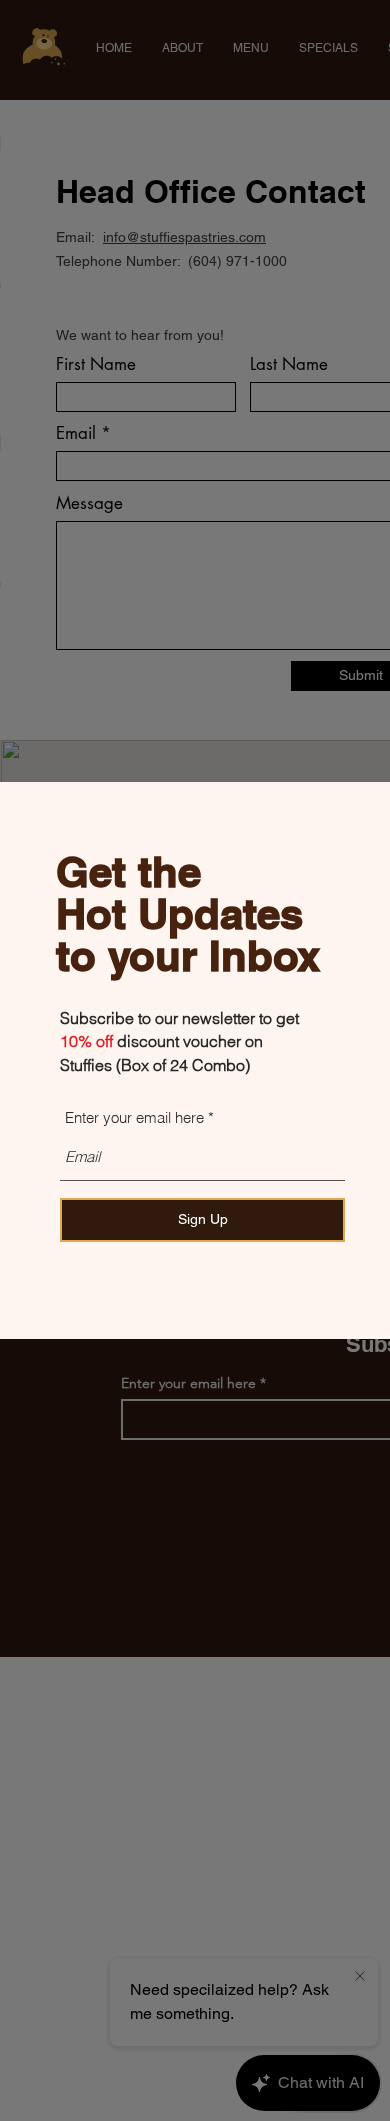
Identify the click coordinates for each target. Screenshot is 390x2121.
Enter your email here (134, 1117)
